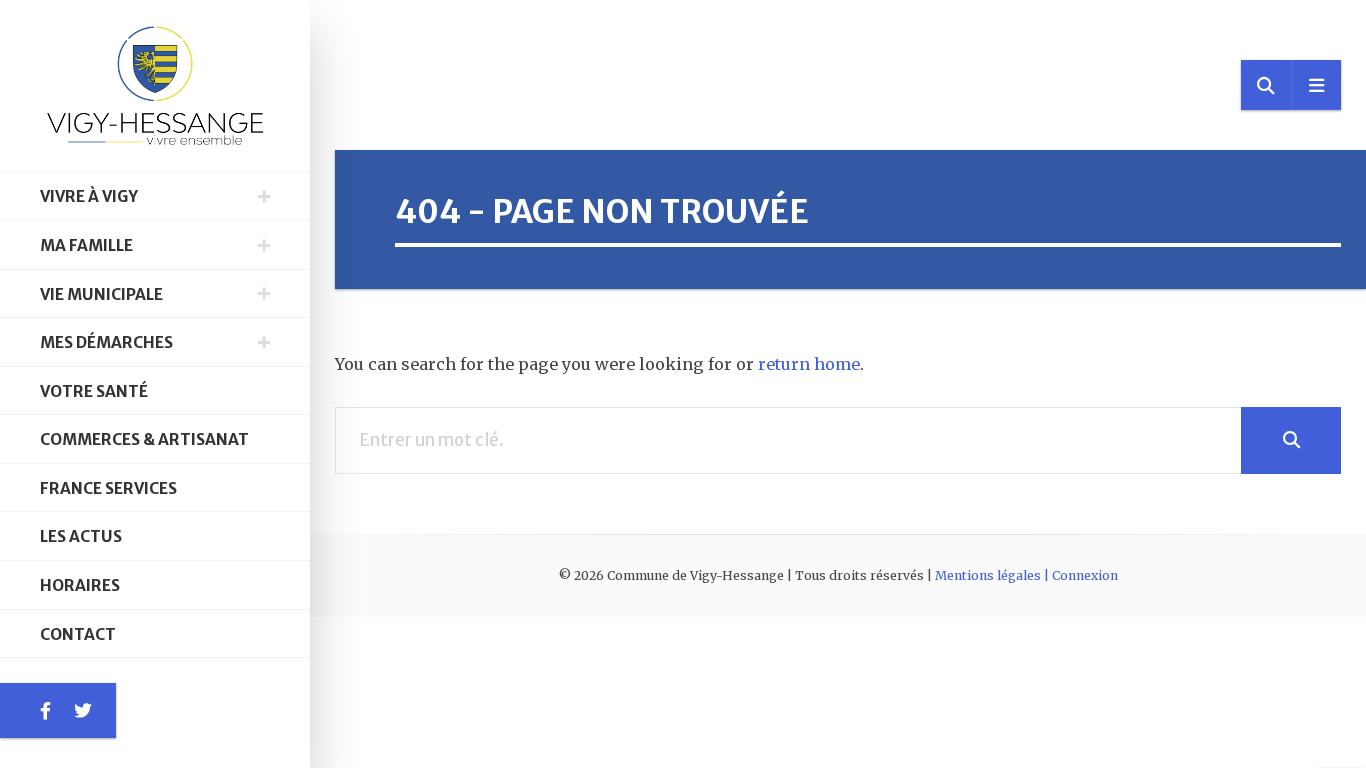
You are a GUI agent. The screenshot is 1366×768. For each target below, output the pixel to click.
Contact (78, 634)
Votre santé (94, 391)
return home (809, 364)
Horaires (80, 585)
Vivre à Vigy (89, 196)
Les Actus (81, 536)
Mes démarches (106, 342)
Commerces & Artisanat (144, 439)
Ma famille (86, 245)
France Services (108, 488)
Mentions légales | (993, 575)
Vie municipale (101, 294)
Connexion (1085, 575)
